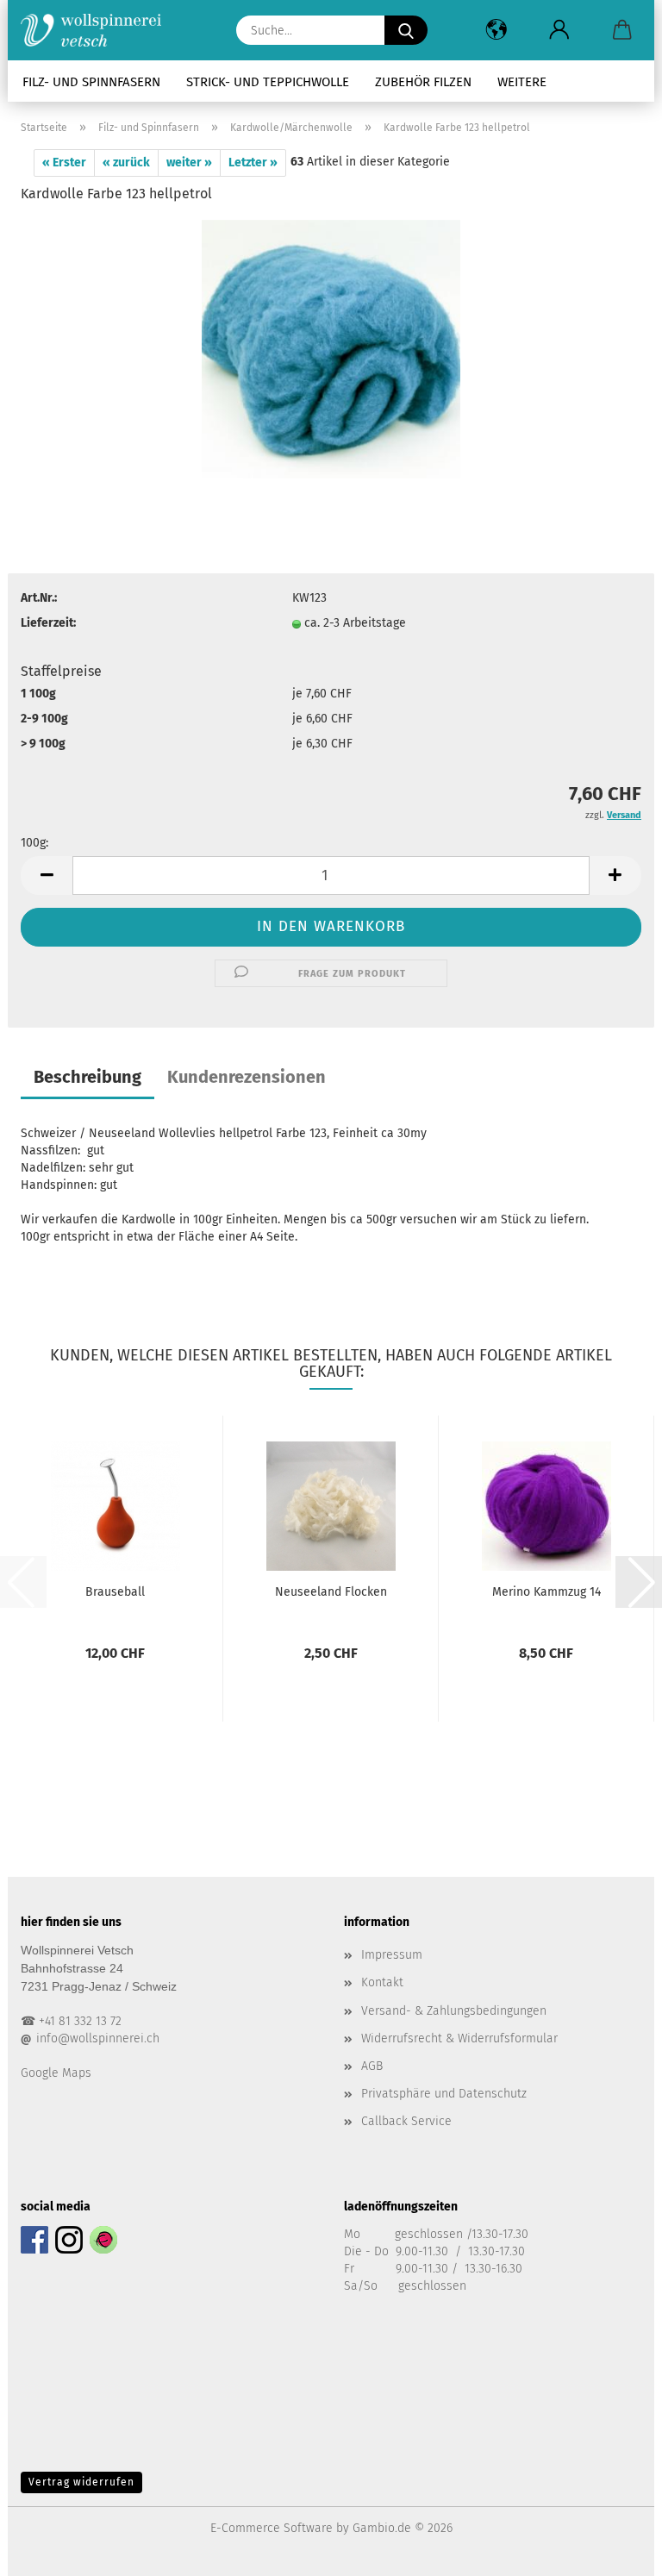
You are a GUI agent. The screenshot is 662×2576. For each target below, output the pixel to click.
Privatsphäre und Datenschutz (444, 2094)
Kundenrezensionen (247, 1077)
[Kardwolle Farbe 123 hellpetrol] (331, 349)
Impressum (392, 1955)
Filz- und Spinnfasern (91, 82)
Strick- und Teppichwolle (268, 82)
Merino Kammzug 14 (546, 1592)
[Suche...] (406, 30)
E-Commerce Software (272, 2528)
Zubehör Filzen (423, 82)
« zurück (126, 163)
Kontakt (382, 1982)
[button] (496, 30)
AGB (372, 2066)
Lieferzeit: (48, 623)
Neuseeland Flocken (331, 1592)
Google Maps (56, 2073)
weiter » (189, 163)
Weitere (522, 82)
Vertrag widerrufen (81, 2482)
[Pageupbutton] (615, 2550)
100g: (34, 843)
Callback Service (406, 2121)
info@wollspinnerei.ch (98, 2038)
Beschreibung (87, 1077)
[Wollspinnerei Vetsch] (97, 30)
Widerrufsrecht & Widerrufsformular (459, 2038)
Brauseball (115, 1592)
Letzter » (253, 163)
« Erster (64, 163)
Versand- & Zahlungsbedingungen (454, 2011)
